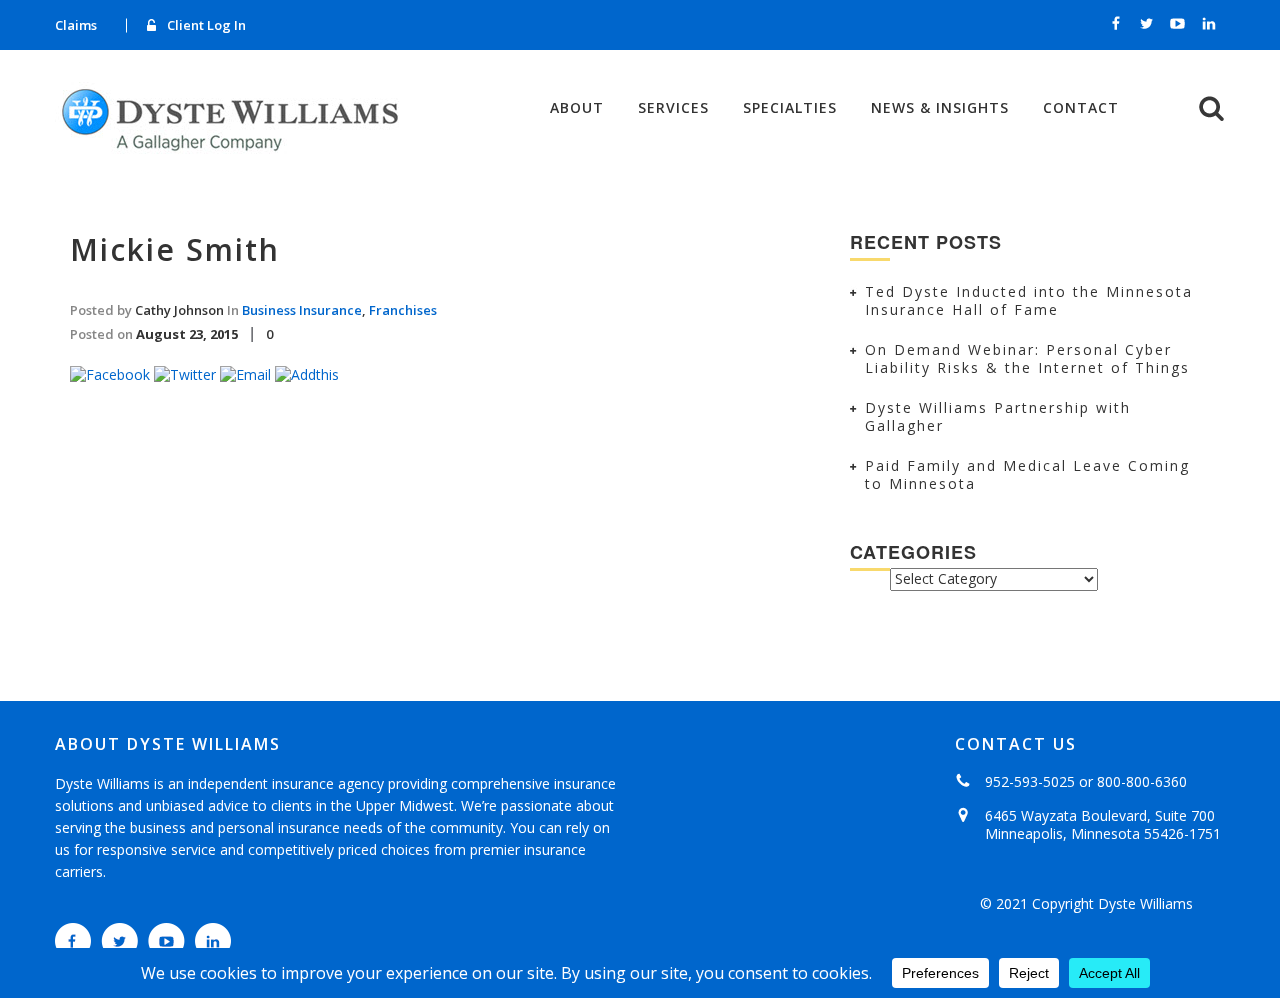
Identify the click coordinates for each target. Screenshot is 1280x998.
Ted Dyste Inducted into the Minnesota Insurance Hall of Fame (1029, 300)
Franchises (403, 310)
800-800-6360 (1142, 781)
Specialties (790, 108)
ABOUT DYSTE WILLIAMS (168, 744)
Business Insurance (302, 310)
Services (673, 108)
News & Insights (940, 108)
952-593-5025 (1030, 781)
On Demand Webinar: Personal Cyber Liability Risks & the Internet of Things (1027, 358)
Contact (1081, 108)
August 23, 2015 (187, 334)
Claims (76, 25)
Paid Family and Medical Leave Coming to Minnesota (1027, 474)
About (577, 108)
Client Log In (206, 25)
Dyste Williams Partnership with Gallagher (998, 416)
